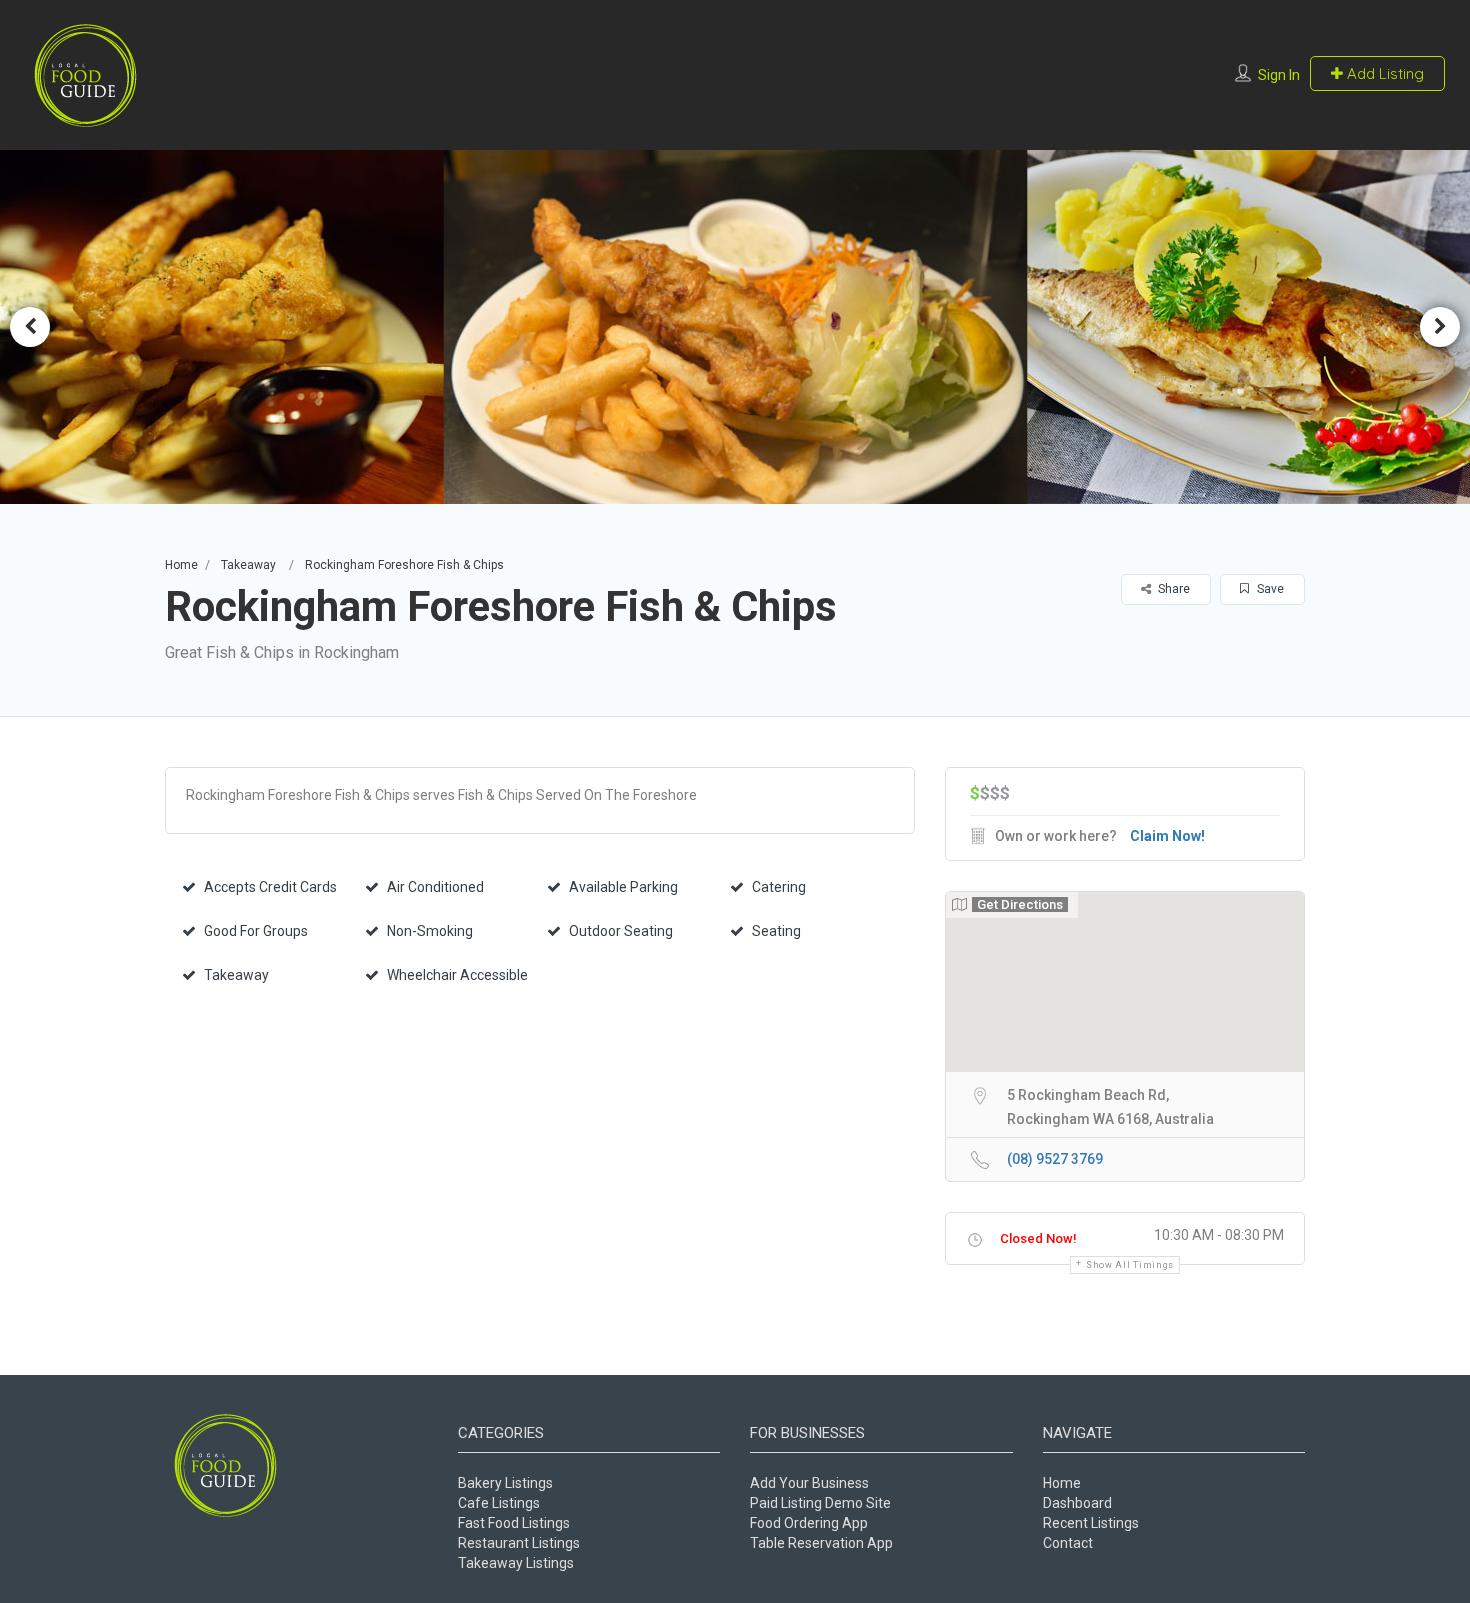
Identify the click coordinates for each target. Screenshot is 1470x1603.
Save (1269, 589)
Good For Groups (256, 931)
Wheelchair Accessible (457, 975)
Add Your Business (809, 1483)
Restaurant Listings (519, 1543)
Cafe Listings (499, 1503)
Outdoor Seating (621, 931)
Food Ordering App (809, 1523)
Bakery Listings (505, 1483)
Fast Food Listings (514, 1523)
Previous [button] (30, 327)
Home (181, 565)
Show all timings (1130, 1265)
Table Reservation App (821, 1543)
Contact (1068, 1543)
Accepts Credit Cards (270, 887)
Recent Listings (1091, 1523)
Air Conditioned (435, 887)
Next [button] (1440, 327)
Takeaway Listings (516, 1563)
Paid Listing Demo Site (820, 1503)
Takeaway (248, 565)
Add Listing (1383, 73)
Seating (776, 931)
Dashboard (1077, 1503)
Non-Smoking (430, 931)
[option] (735, 326)
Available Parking (623, 887)
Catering (779, 887)
